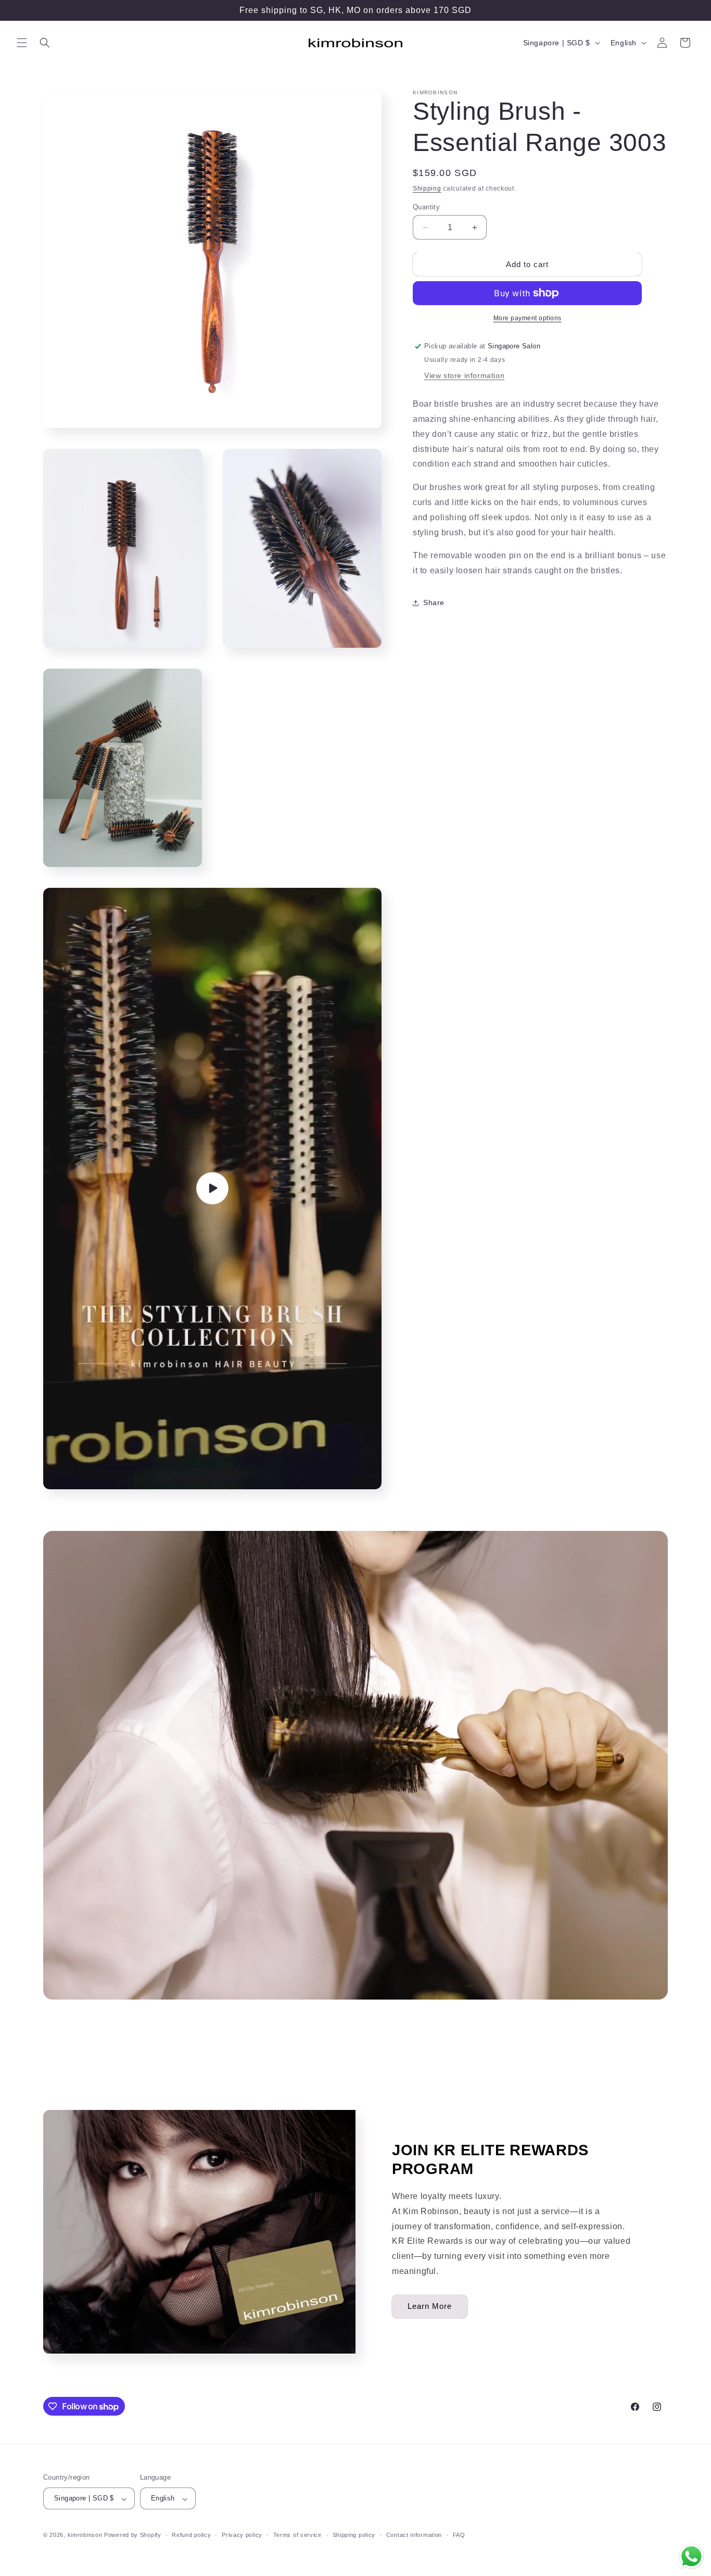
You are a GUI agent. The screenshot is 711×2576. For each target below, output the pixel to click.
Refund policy (191, 2535)
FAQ (459, 2535)
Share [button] (434, 602)
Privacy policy (242, 2535)
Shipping (427, 189)
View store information (464, 375)
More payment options (528, 318)
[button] (22, 43)
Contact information (414, 2535)
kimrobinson (85, 2535)
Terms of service (297, 2535)
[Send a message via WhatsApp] (691, 2556)
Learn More (430, 2306)
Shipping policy (354, 2535)
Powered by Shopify (133, 2535)
